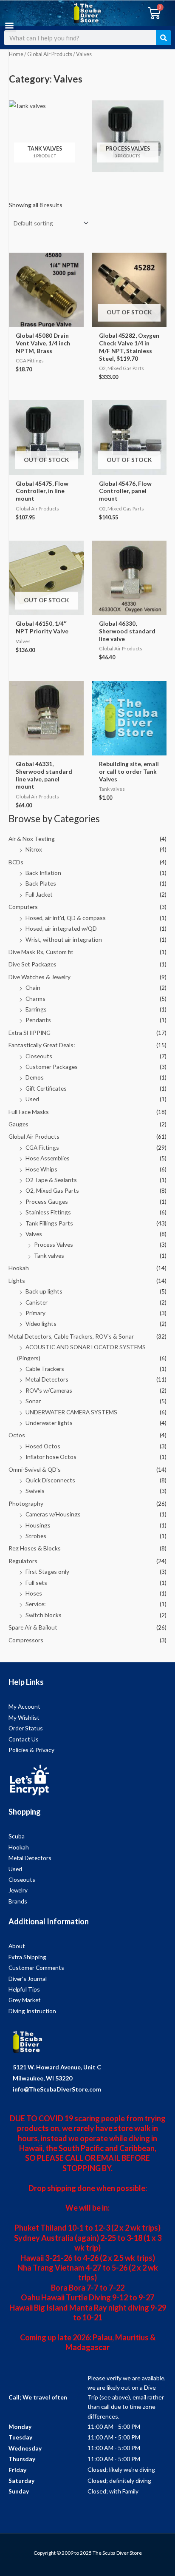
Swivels (35, 1491)
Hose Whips (41, 1169)
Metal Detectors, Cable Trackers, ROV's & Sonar (71, 1336)
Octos (17, 1435)
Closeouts (39, 1056)
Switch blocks (44, 1615)
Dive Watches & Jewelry (40, 977)
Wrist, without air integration (64, 939)
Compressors (26, 1640)
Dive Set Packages (32, 964)
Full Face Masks (29, 1112)
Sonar (33, 1401)
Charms (35, 999)
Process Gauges (47, 1201)
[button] (9, 25)
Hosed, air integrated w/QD (61, 928)
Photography (26, 1503)
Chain (33, 987)
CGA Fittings (42, 1147)
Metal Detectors (47, 1379)
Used (32, 1099)
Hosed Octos (43, 1446)
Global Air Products (34, 1136)
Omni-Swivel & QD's (35, 1469)
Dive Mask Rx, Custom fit (41, 952)
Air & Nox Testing (32, 839)
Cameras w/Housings (53, 1514)
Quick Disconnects (50, 1480)
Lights (17, 1281)
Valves (34, 1234)
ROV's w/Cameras (49, 1390)
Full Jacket (39, 894)
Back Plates (41, 883)
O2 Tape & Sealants (51, 1180)
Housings (38, 1525)
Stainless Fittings (48, 1212)
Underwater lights (49, 1423)
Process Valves (54, 1244)
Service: (35, 1604)
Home (16, 54)
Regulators (23, 1561)
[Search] (163, 38)
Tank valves (49, 1255)
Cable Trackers (45, 1369)
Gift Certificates (46, 1088)
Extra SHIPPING (30, 1033)
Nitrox (34, 849)
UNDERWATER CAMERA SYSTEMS (71, 1412)
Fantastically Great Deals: (42, 1045)
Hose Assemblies (48, 1158)
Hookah (19, 1268)
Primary (35, 1313)
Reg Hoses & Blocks (35, 1548)
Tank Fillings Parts (49, 1223)
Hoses (34, 1593)
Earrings (36, 1009)
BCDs (16, 862)
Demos (35, 1077)
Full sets (36, 1583)
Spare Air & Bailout (33, 1627)
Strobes (36, 1536)
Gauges (18, 1124)
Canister (37, 1302)
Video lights (41, 1324)
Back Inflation (43, 873)
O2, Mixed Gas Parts (52, 1190)
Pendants (38, 1020)
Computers (23, 907)
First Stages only (47, 1572)
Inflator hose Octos (51, 1457)
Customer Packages (52, 1067)
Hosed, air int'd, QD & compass (66, 918)
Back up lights (44, 1291)
